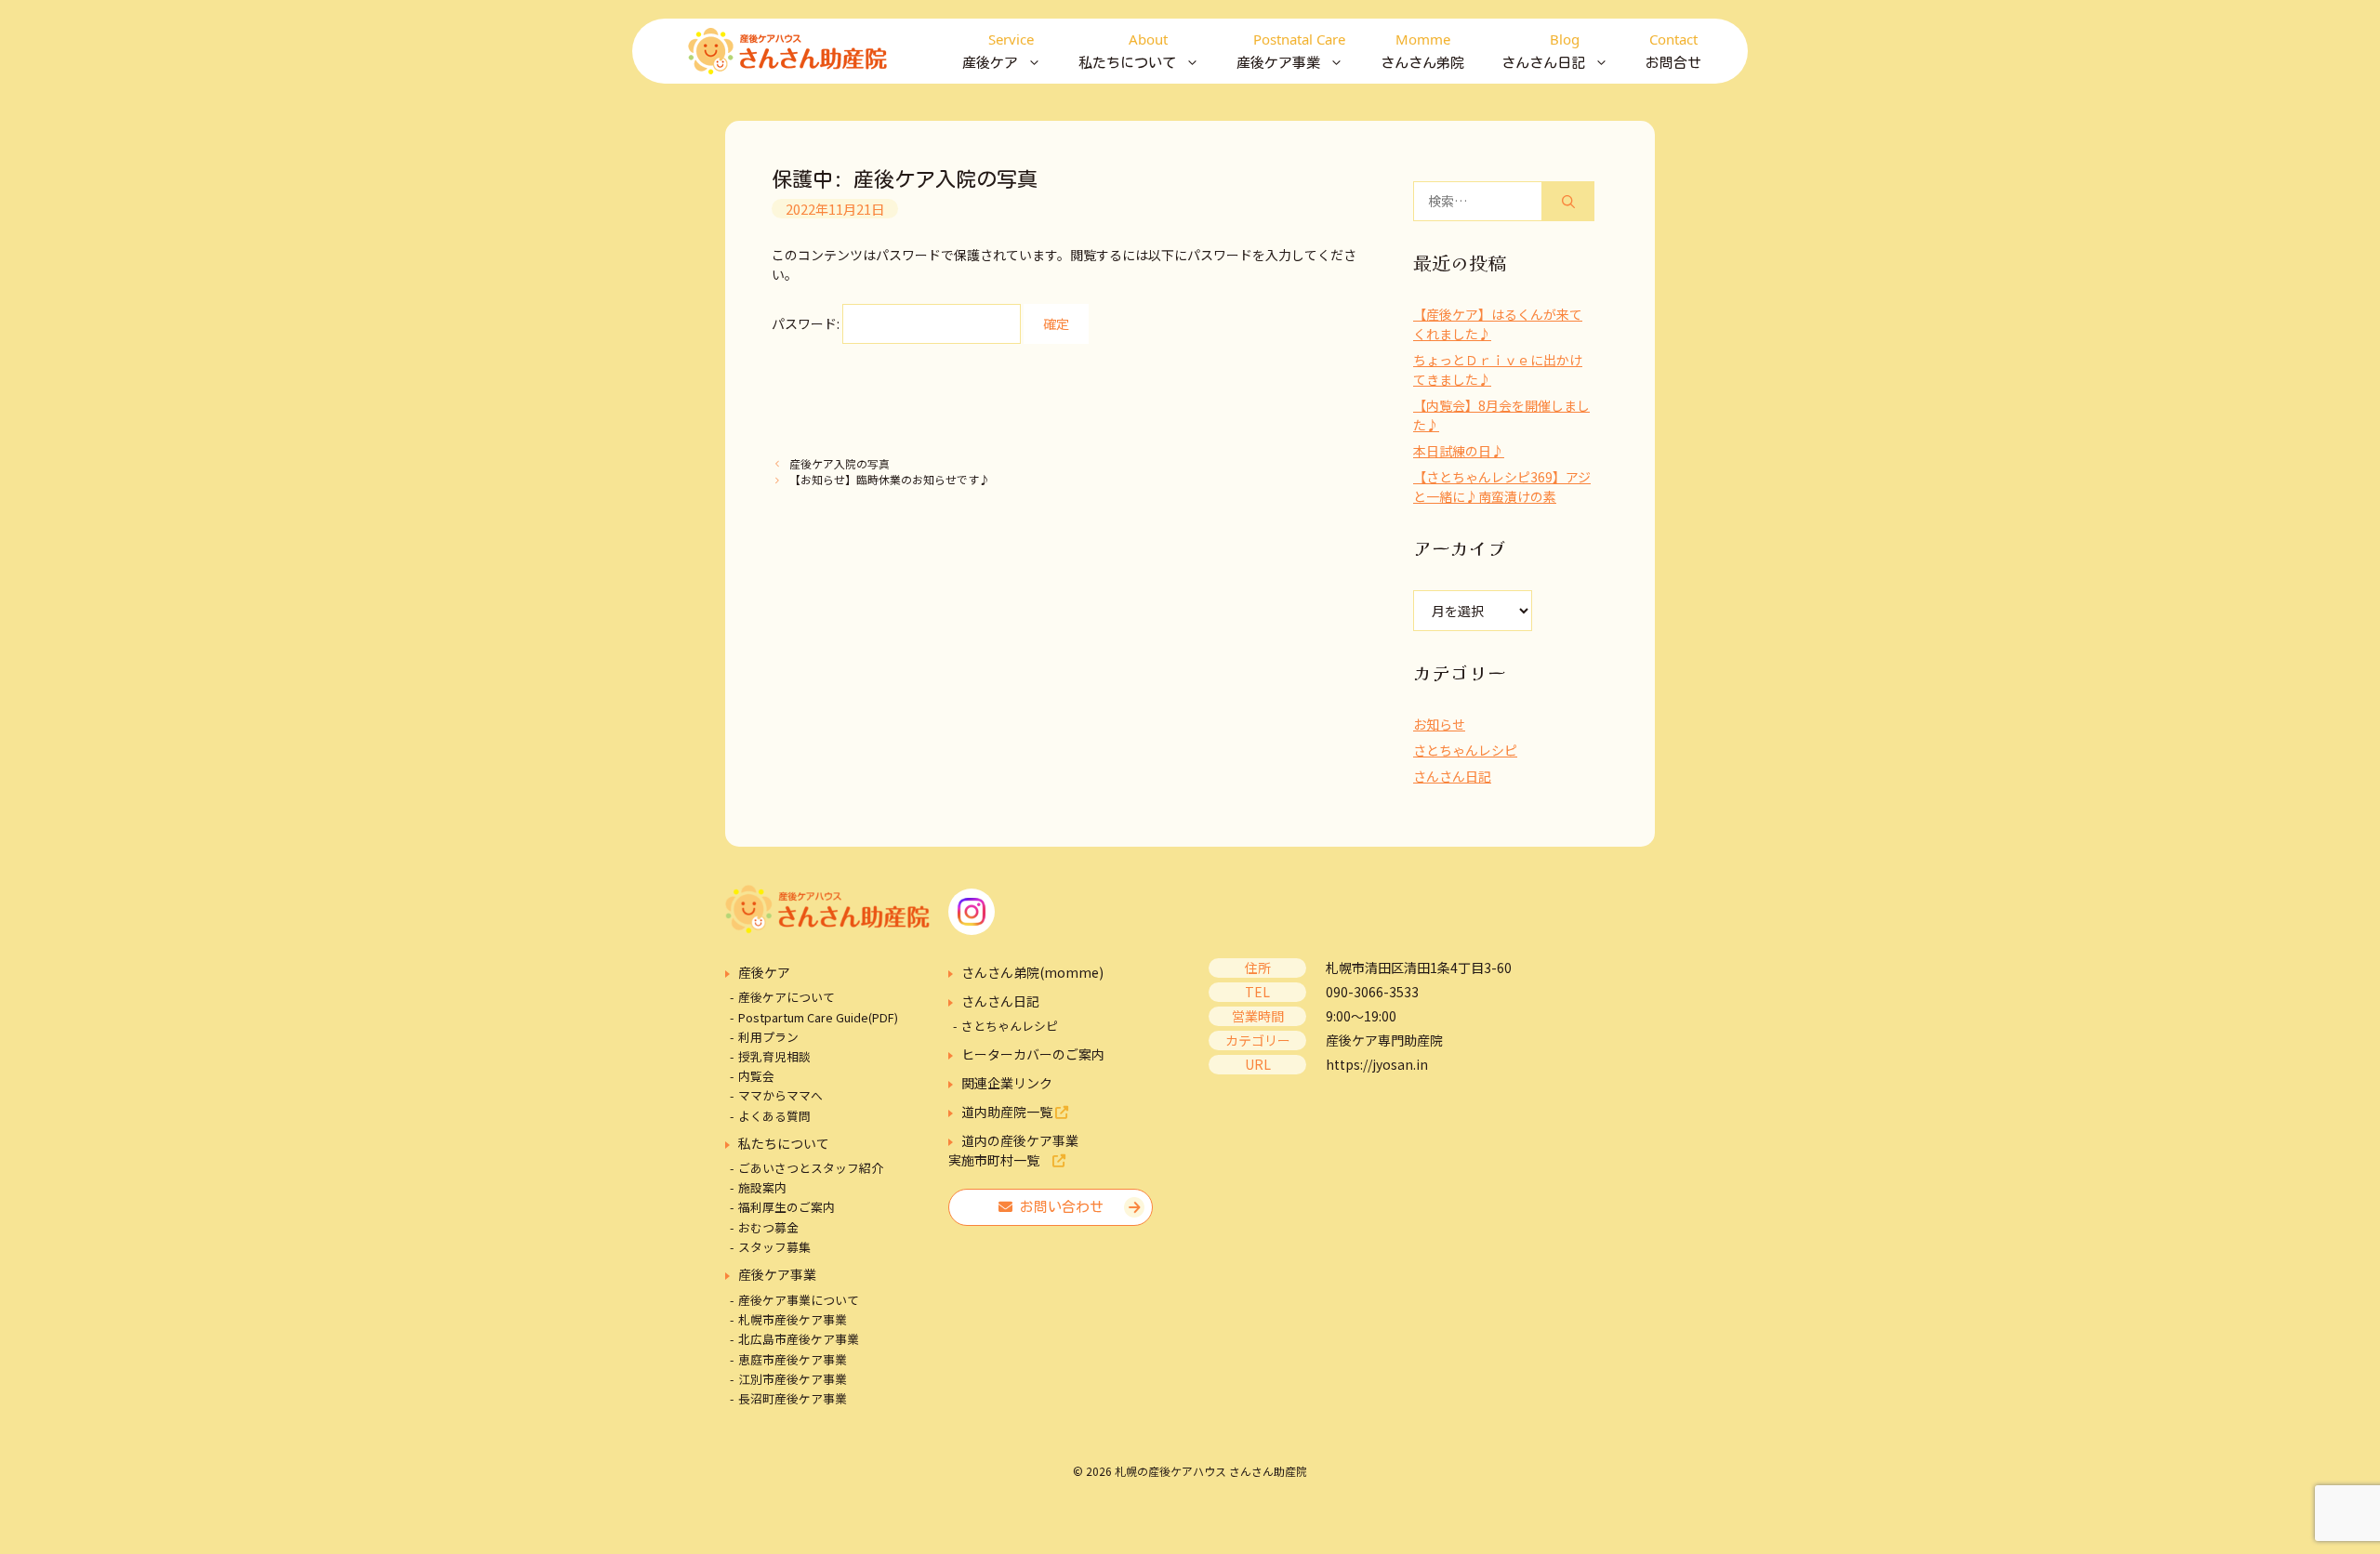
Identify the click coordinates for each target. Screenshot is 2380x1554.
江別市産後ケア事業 (793, 1379)
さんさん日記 (1452, 776)
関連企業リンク (1007, 1083)
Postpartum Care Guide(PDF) (818, 1017)
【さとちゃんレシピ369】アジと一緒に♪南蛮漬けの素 (1502, 487)
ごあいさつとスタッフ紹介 (811, 1168)
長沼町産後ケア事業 (793, 1398)
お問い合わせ (1058, 1207)
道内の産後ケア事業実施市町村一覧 (1013, 1150)
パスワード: (807, 323)
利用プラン (768, 1037)
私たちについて (784, 1143)
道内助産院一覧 (1008, 1112)
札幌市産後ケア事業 (793, 1319)
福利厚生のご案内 (787, 1207)
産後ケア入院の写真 (840, 463)
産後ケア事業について (799, 1300)
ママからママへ (780, 1095)
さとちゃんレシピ (1465, 750)
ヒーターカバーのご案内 (1033, 1054)
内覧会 (756, 1076)
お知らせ (1439, 724)
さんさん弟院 (1422, 50)
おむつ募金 (768, 1227)
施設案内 (762, 1187)
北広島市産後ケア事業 (799, 1339)
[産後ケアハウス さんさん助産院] (787, 51)
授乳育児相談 (774, 1056)
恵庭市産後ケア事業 (793, 1359)
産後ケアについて (787, 997)
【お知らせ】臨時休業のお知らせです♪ (890, 479)
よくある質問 (774, 1116)
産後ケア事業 (777, 1274)
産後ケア (764, 972)
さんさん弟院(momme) (1032, 972)
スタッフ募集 (774, 1247)
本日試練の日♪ (1459, 451)
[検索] (1568, 201)
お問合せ (1673, 50)
